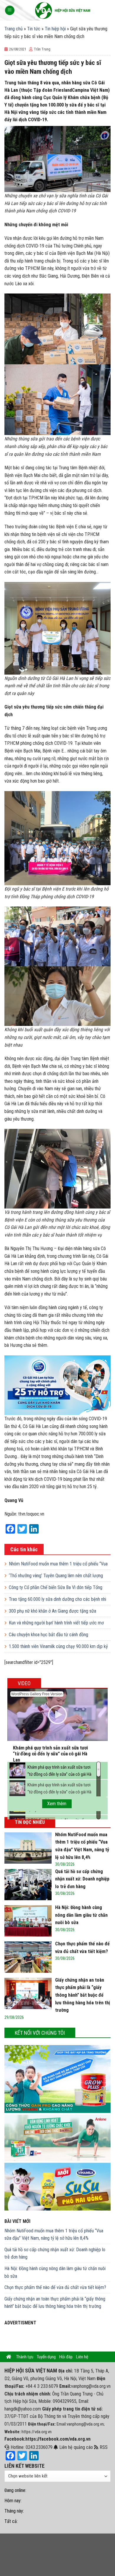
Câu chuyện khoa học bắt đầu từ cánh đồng (49, 1635)
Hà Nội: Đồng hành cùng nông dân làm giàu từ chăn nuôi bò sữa (55, 2272)
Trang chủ (14, 29)
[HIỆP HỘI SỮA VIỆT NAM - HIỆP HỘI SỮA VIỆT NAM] (63, 10)
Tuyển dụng (46, 2357)
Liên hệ (82, 2357)
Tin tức (34, 29)
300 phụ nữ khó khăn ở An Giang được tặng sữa (52, 1611)
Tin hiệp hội (55, 29)
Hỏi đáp (66, 2357)
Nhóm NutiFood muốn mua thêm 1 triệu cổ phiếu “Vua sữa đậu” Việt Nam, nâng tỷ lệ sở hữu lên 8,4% (54, 2235)
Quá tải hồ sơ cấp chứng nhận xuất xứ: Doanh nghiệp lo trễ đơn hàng (55, 2253)
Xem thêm (57, 1804)
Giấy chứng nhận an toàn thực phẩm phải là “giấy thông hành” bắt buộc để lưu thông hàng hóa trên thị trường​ (55, 2303)
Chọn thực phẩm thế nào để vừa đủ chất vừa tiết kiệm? (55, 2287)
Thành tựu (25, 2357)
